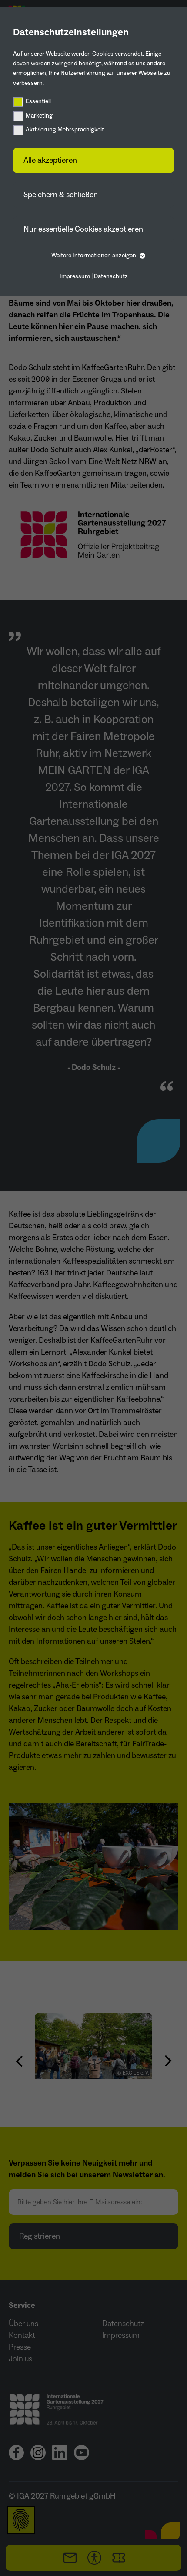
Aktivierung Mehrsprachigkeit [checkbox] (65, 130)
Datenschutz (111, 276)
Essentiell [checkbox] (38, 101)
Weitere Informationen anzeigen (94, 256)
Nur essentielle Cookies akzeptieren (83, 229)
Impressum (75, 276)
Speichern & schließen (61, 195)
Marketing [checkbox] (39, 116)
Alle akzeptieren (50, 160)
